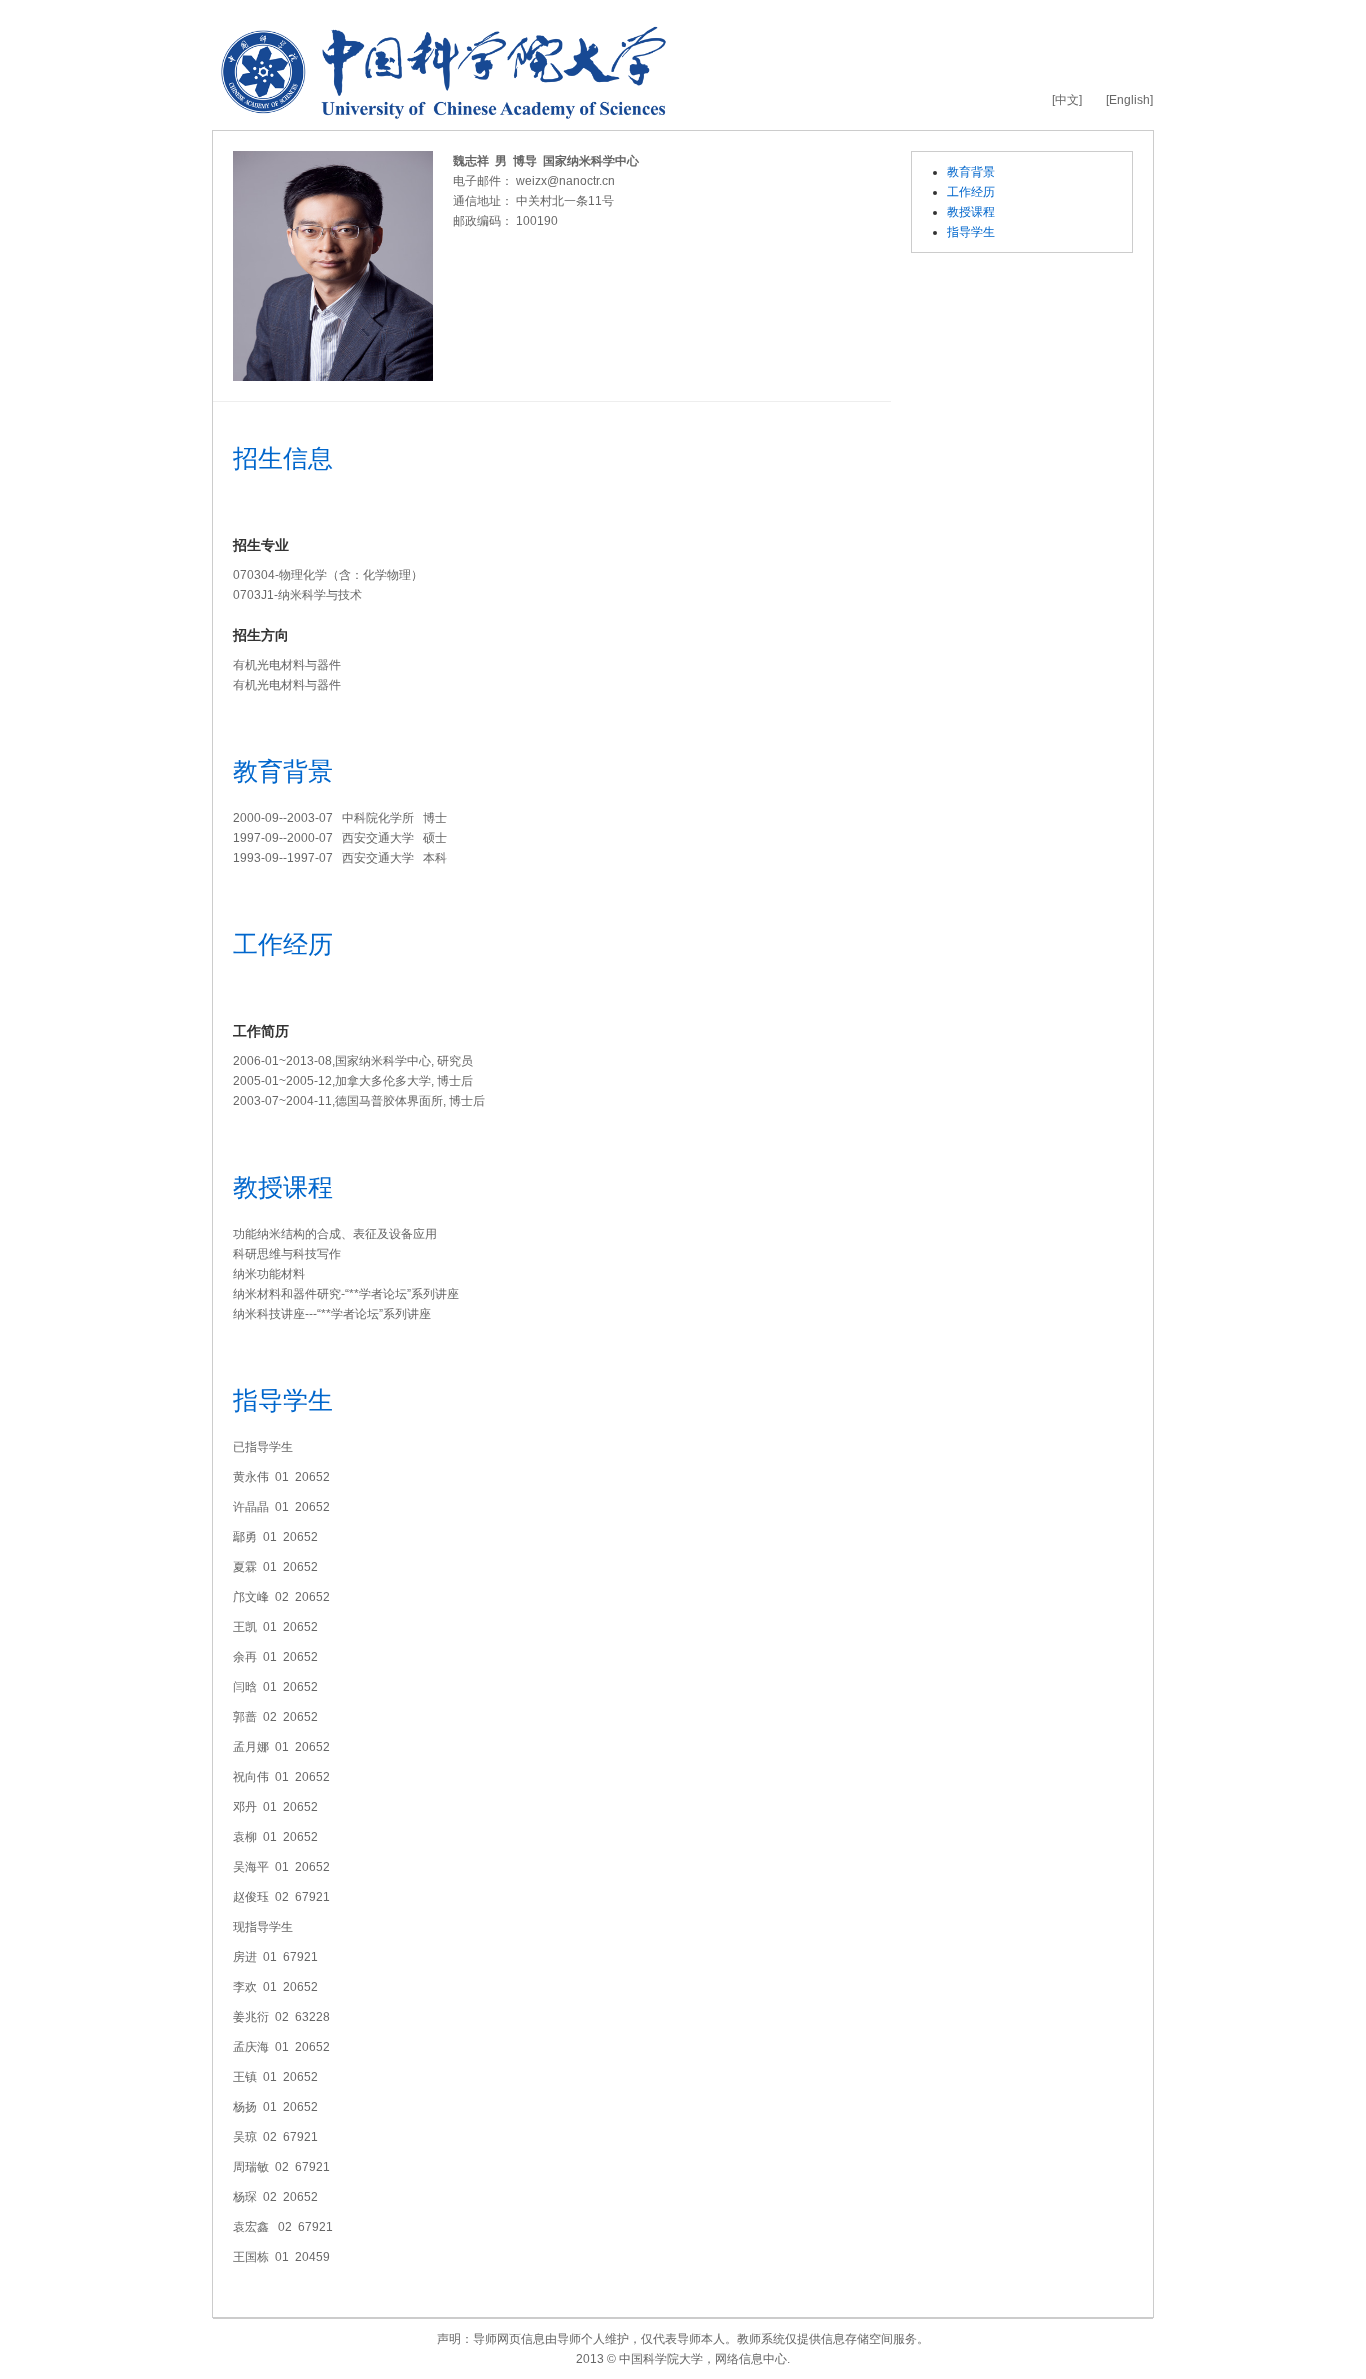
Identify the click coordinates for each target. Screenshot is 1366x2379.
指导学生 (971, 232)
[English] (1129, 100)
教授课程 (971, 212)
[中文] (1067, 100)
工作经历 (971, 192)
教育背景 (971, 172)
